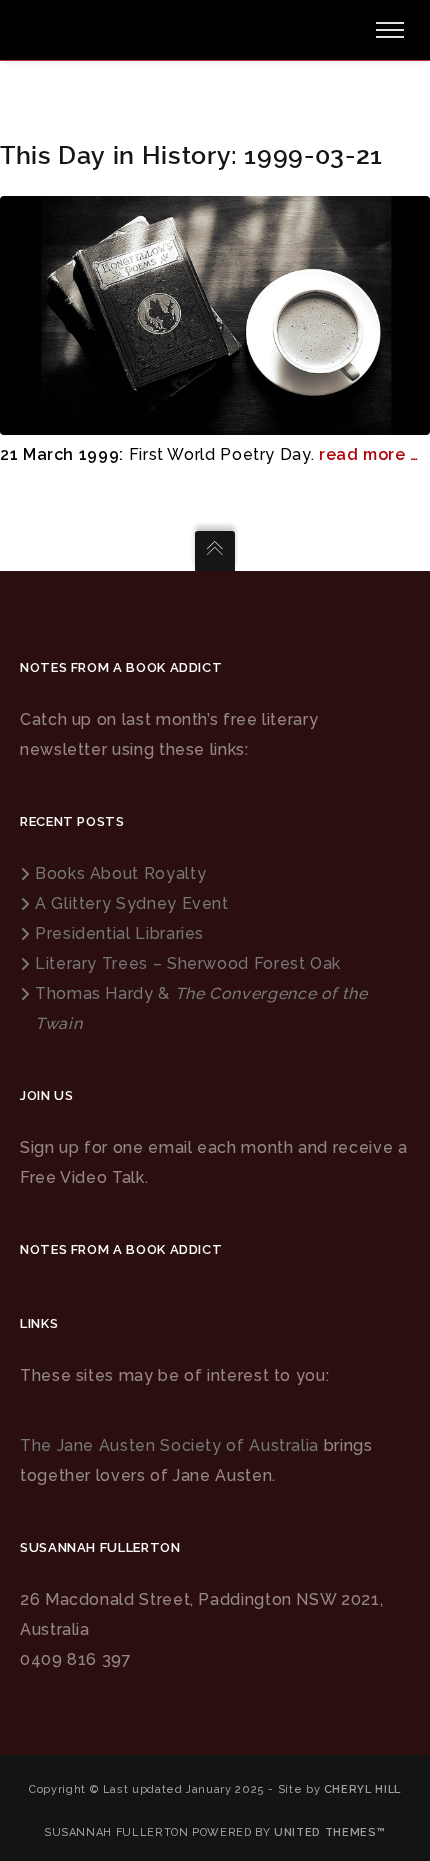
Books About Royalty (120, 873)
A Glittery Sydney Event (132, 903)
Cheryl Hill (362, 1789)
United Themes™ (330, 1832)
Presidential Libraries (119, 933)
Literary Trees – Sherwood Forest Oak (188, 963)
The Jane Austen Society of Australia (169, 1445)
